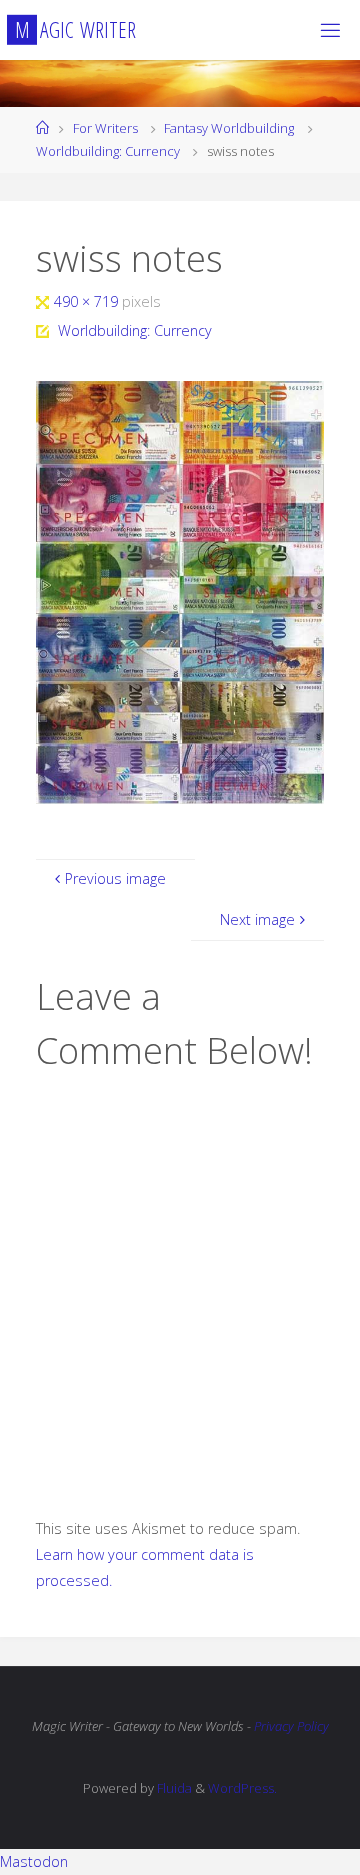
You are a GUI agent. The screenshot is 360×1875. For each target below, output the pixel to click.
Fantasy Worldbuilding (229, 128)
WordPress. (242, 1788)
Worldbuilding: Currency (108, 151)
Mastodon (34, 1861)
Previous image (115, 878)
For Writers (105, 128)
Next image (257, 919)
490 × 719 (88, 301)
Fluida (173, 1788)
